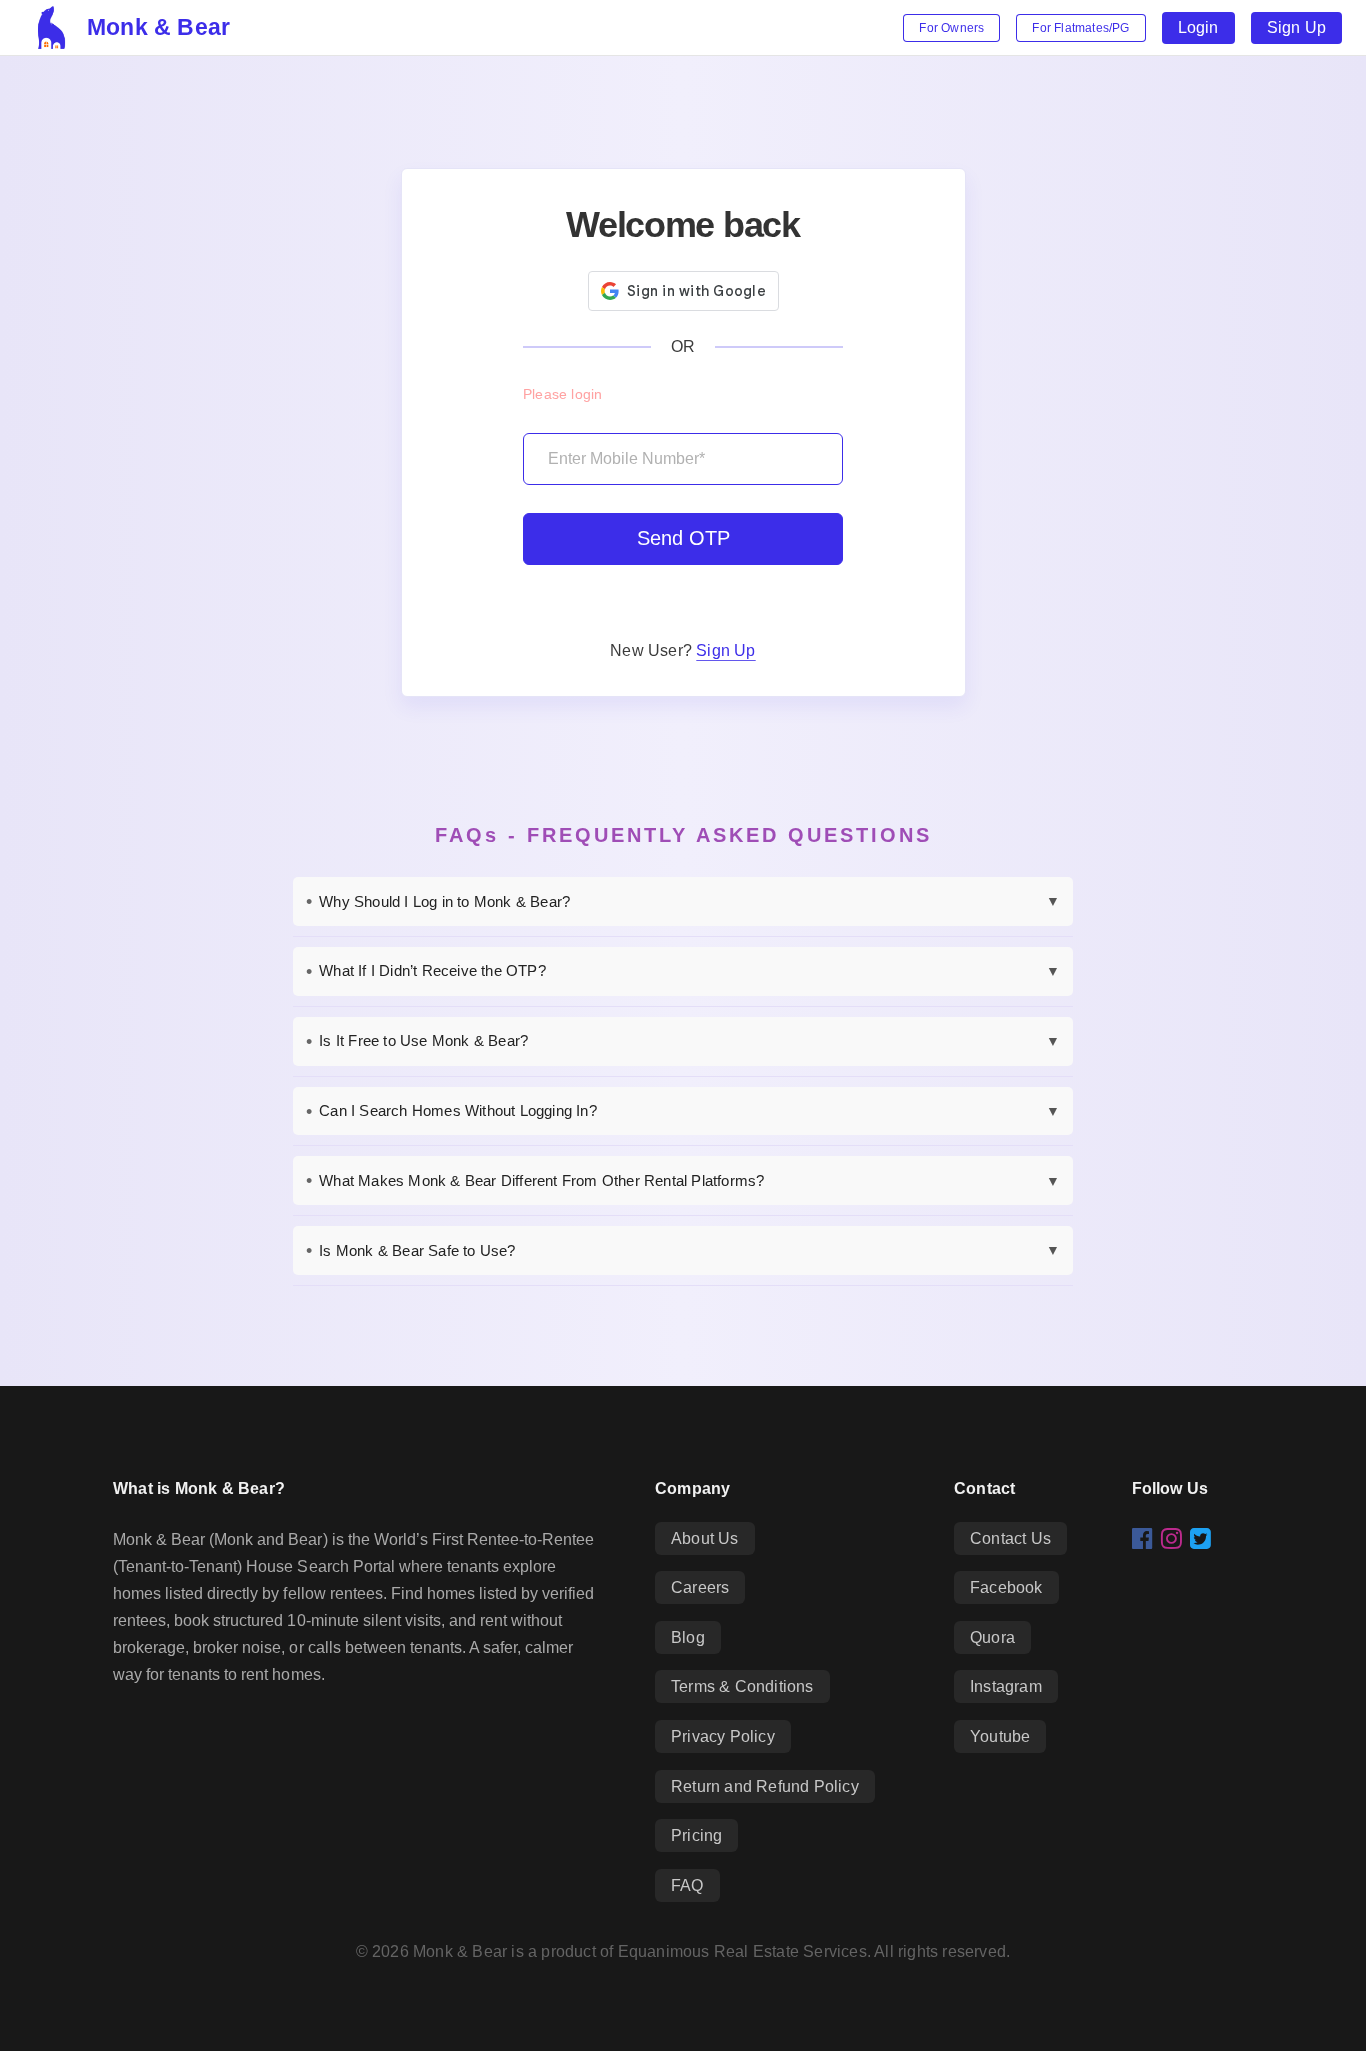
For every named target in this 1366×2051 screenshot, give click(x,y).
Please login (562, 394)
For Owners (951, 28)
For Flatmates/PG (1080, 28)
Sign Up (1296, 27)
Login (1198, 27)
